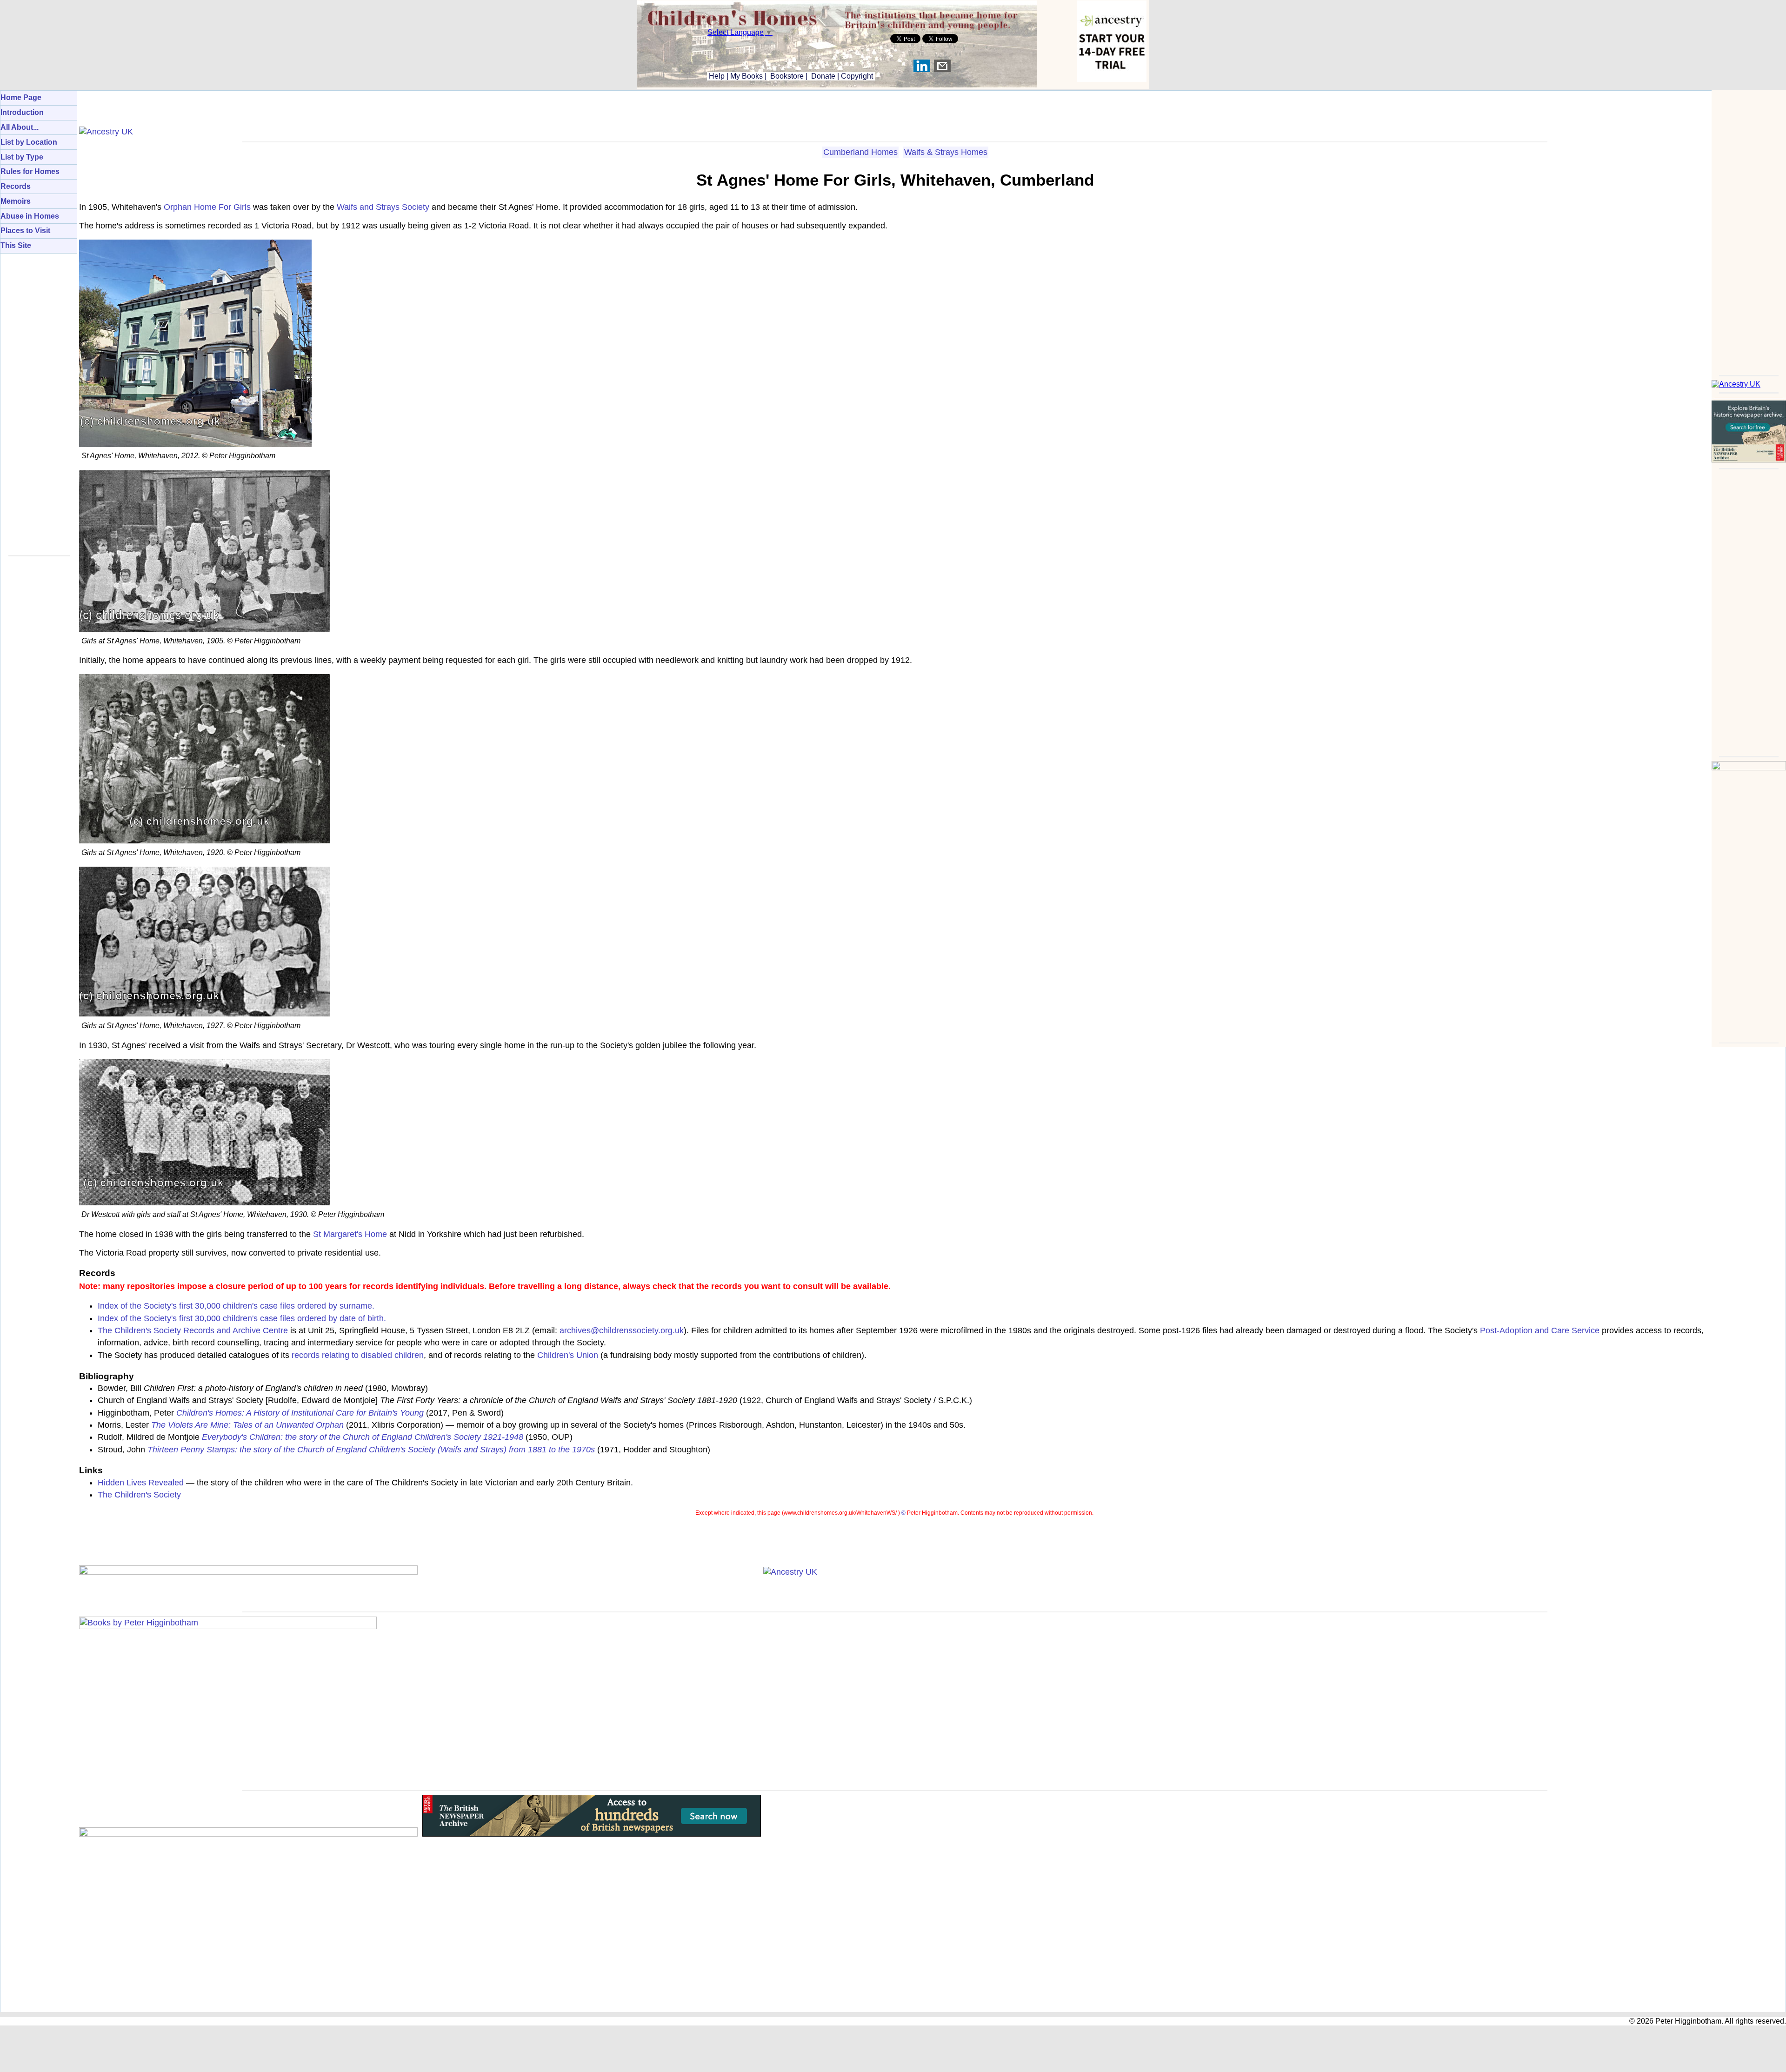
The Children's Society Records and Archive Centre (193, 1330)
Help (716, 76)
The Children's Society (139, 1495)
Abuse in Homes (30, 216)
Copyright (857, 76)
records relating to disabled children (358, 1355)
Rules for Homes (30, 171)
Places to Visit (25, 231)
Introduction (22, 112)
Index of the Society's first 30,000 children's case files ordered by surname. (236, 1306)
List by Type (22, 157)
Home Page (21, 97)
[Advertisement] (1749, 230)
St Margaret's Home (350, 1234)
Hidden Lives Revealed (141, 1483)
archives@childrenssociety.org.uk (622, 1330)
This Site (16, 245)
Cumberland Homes (860, 152)
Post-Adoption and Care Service (1540, 1330)
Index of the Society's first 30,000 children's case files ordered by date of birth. (242, 1318)
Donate (823, 76)
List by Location (29, 142)
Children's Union (568, 1355)
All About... (20, 127)
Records (16, 186)
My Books (746, 76)
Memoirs (16, 201)
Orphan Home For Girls (207, 207)
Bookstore (787, 76)
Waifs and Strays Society (383, 207)
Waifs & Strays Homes (946, 152)
